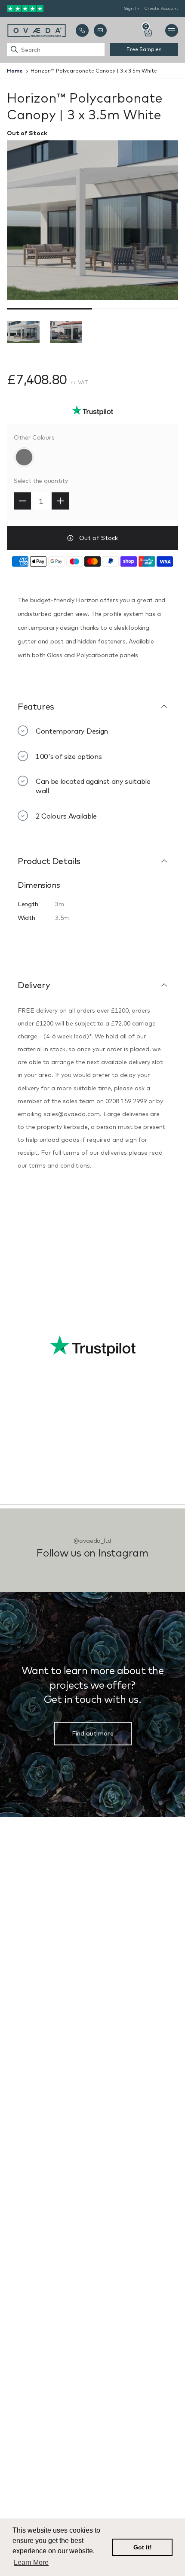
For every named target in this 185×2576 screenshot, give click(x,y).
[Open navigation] (172, 30)
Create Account (161, 8)
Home (15, 71)
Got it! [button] (143, 2547)
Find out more (93, 1733)
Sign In (132, 8)
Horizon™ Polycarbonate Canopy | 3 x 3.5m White (94, 71)
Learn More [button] (31, 2562)
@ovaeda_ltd (92, 1541)
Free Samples (144, 49)
